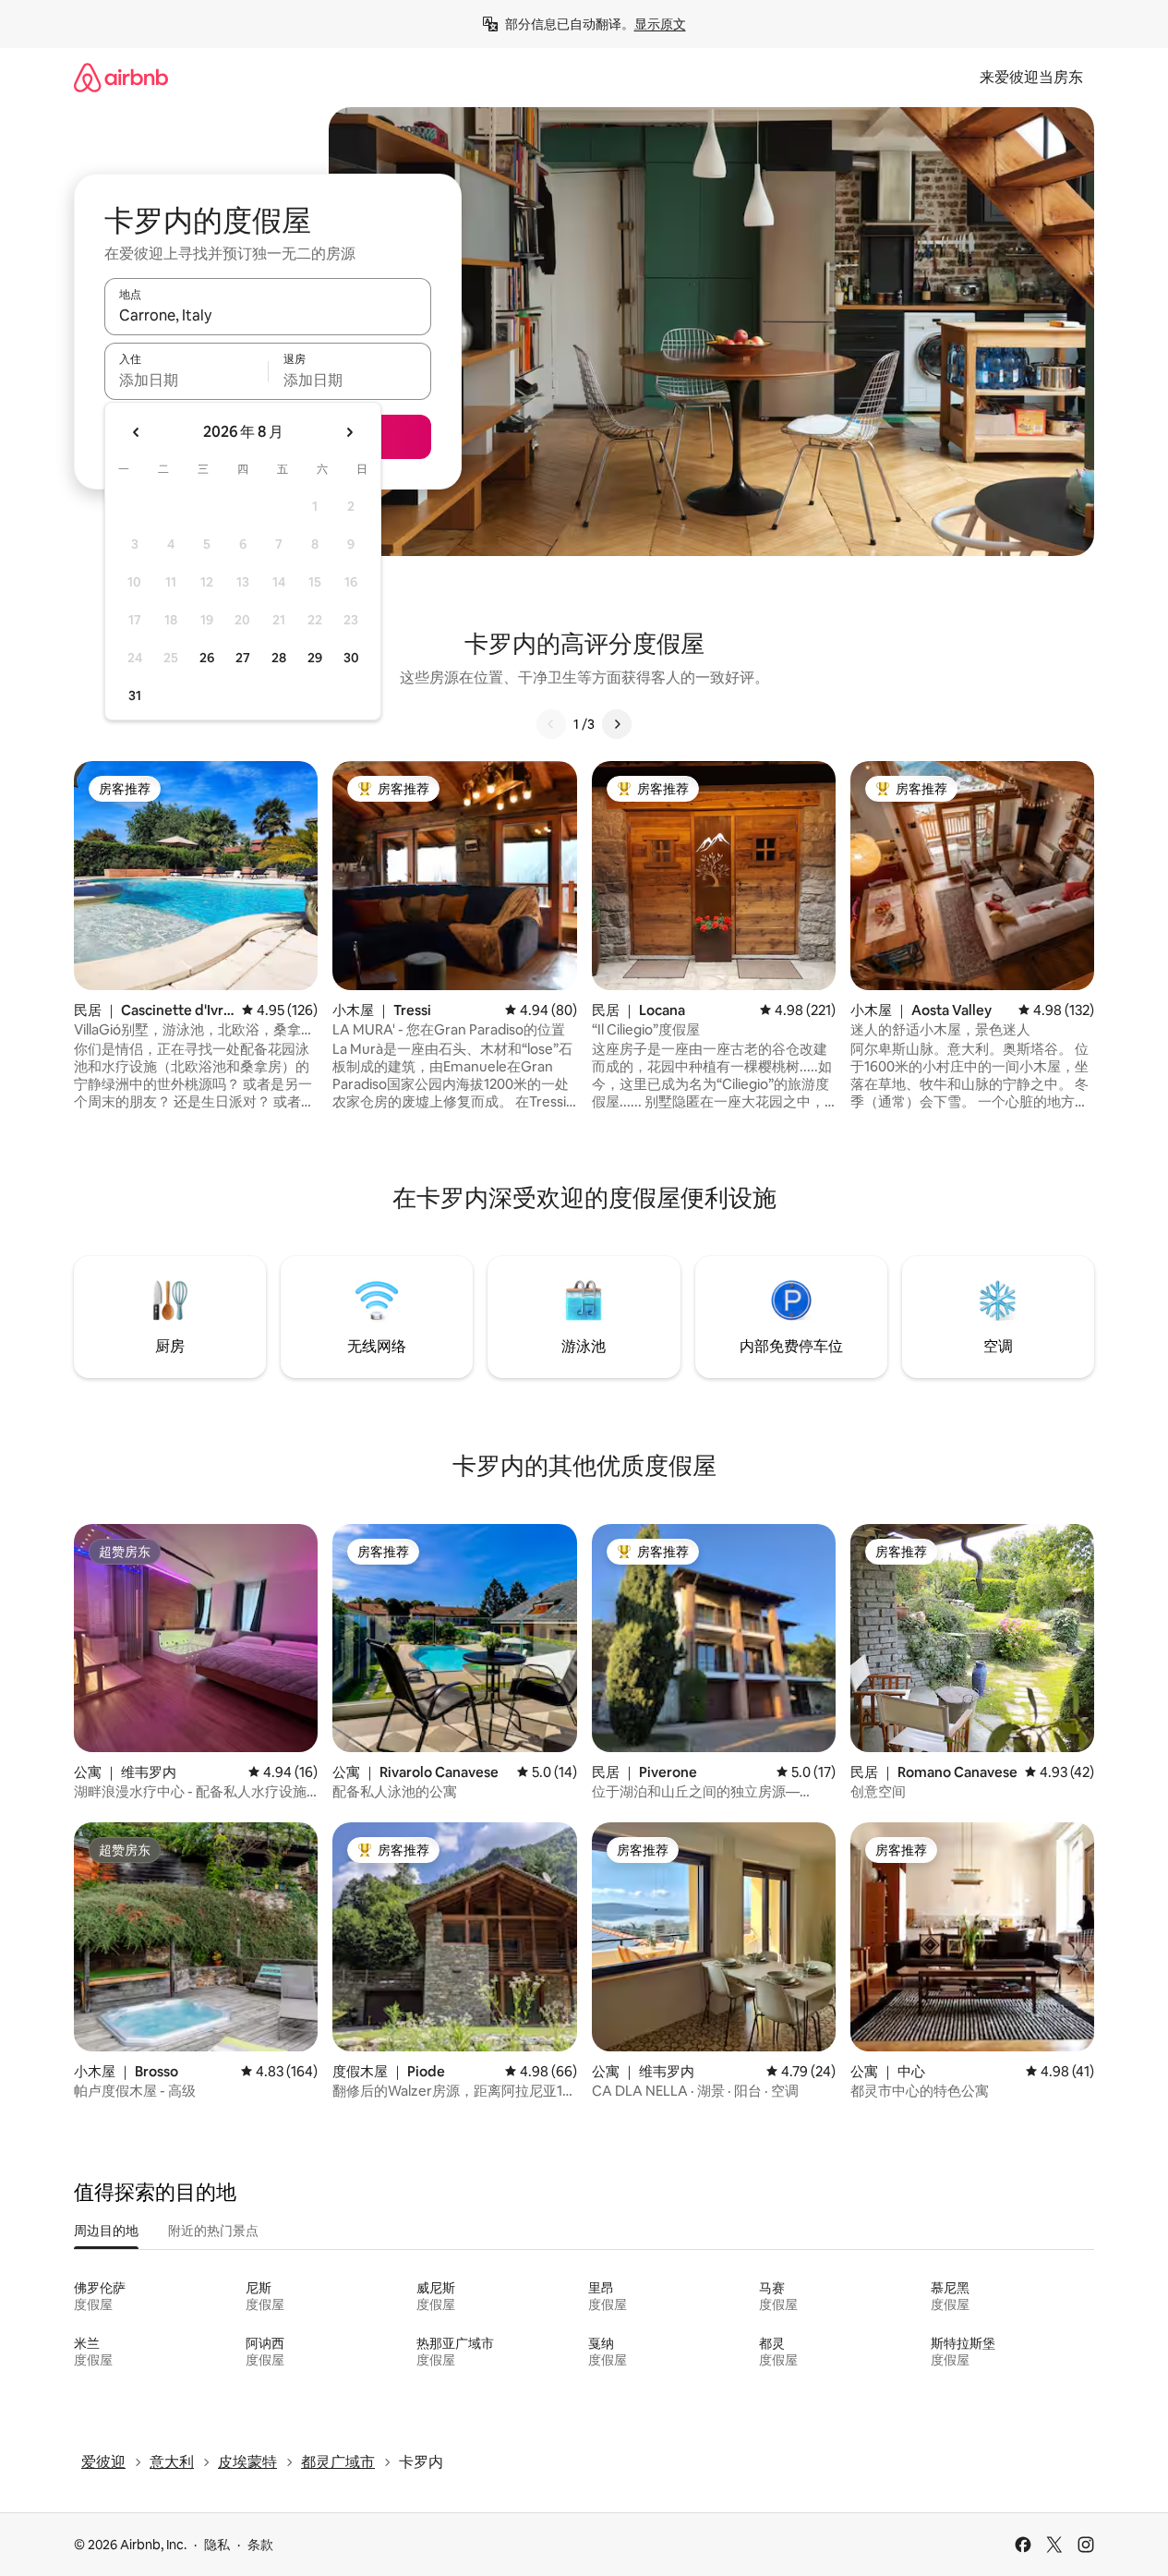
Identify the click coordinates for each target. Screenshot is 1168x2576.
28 (279, 658)
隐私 (217, 2545)
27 (243, 658)
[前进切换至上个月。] (137, 432)
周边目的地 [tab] (106, 2231)
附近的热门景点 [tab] (213, 2231)
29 (315, 658)
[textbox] (186, 380)
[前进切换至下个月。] (349, 432)
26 (207, 658)
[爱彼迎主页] (121, 77)
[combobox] (268, 315)
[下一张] (617, 724)
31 (135, 695)
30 (351, 658)
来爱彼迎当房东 (1031, 77)
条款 (260, 2545)
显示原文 (660, 24)
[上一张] (551, 724)
